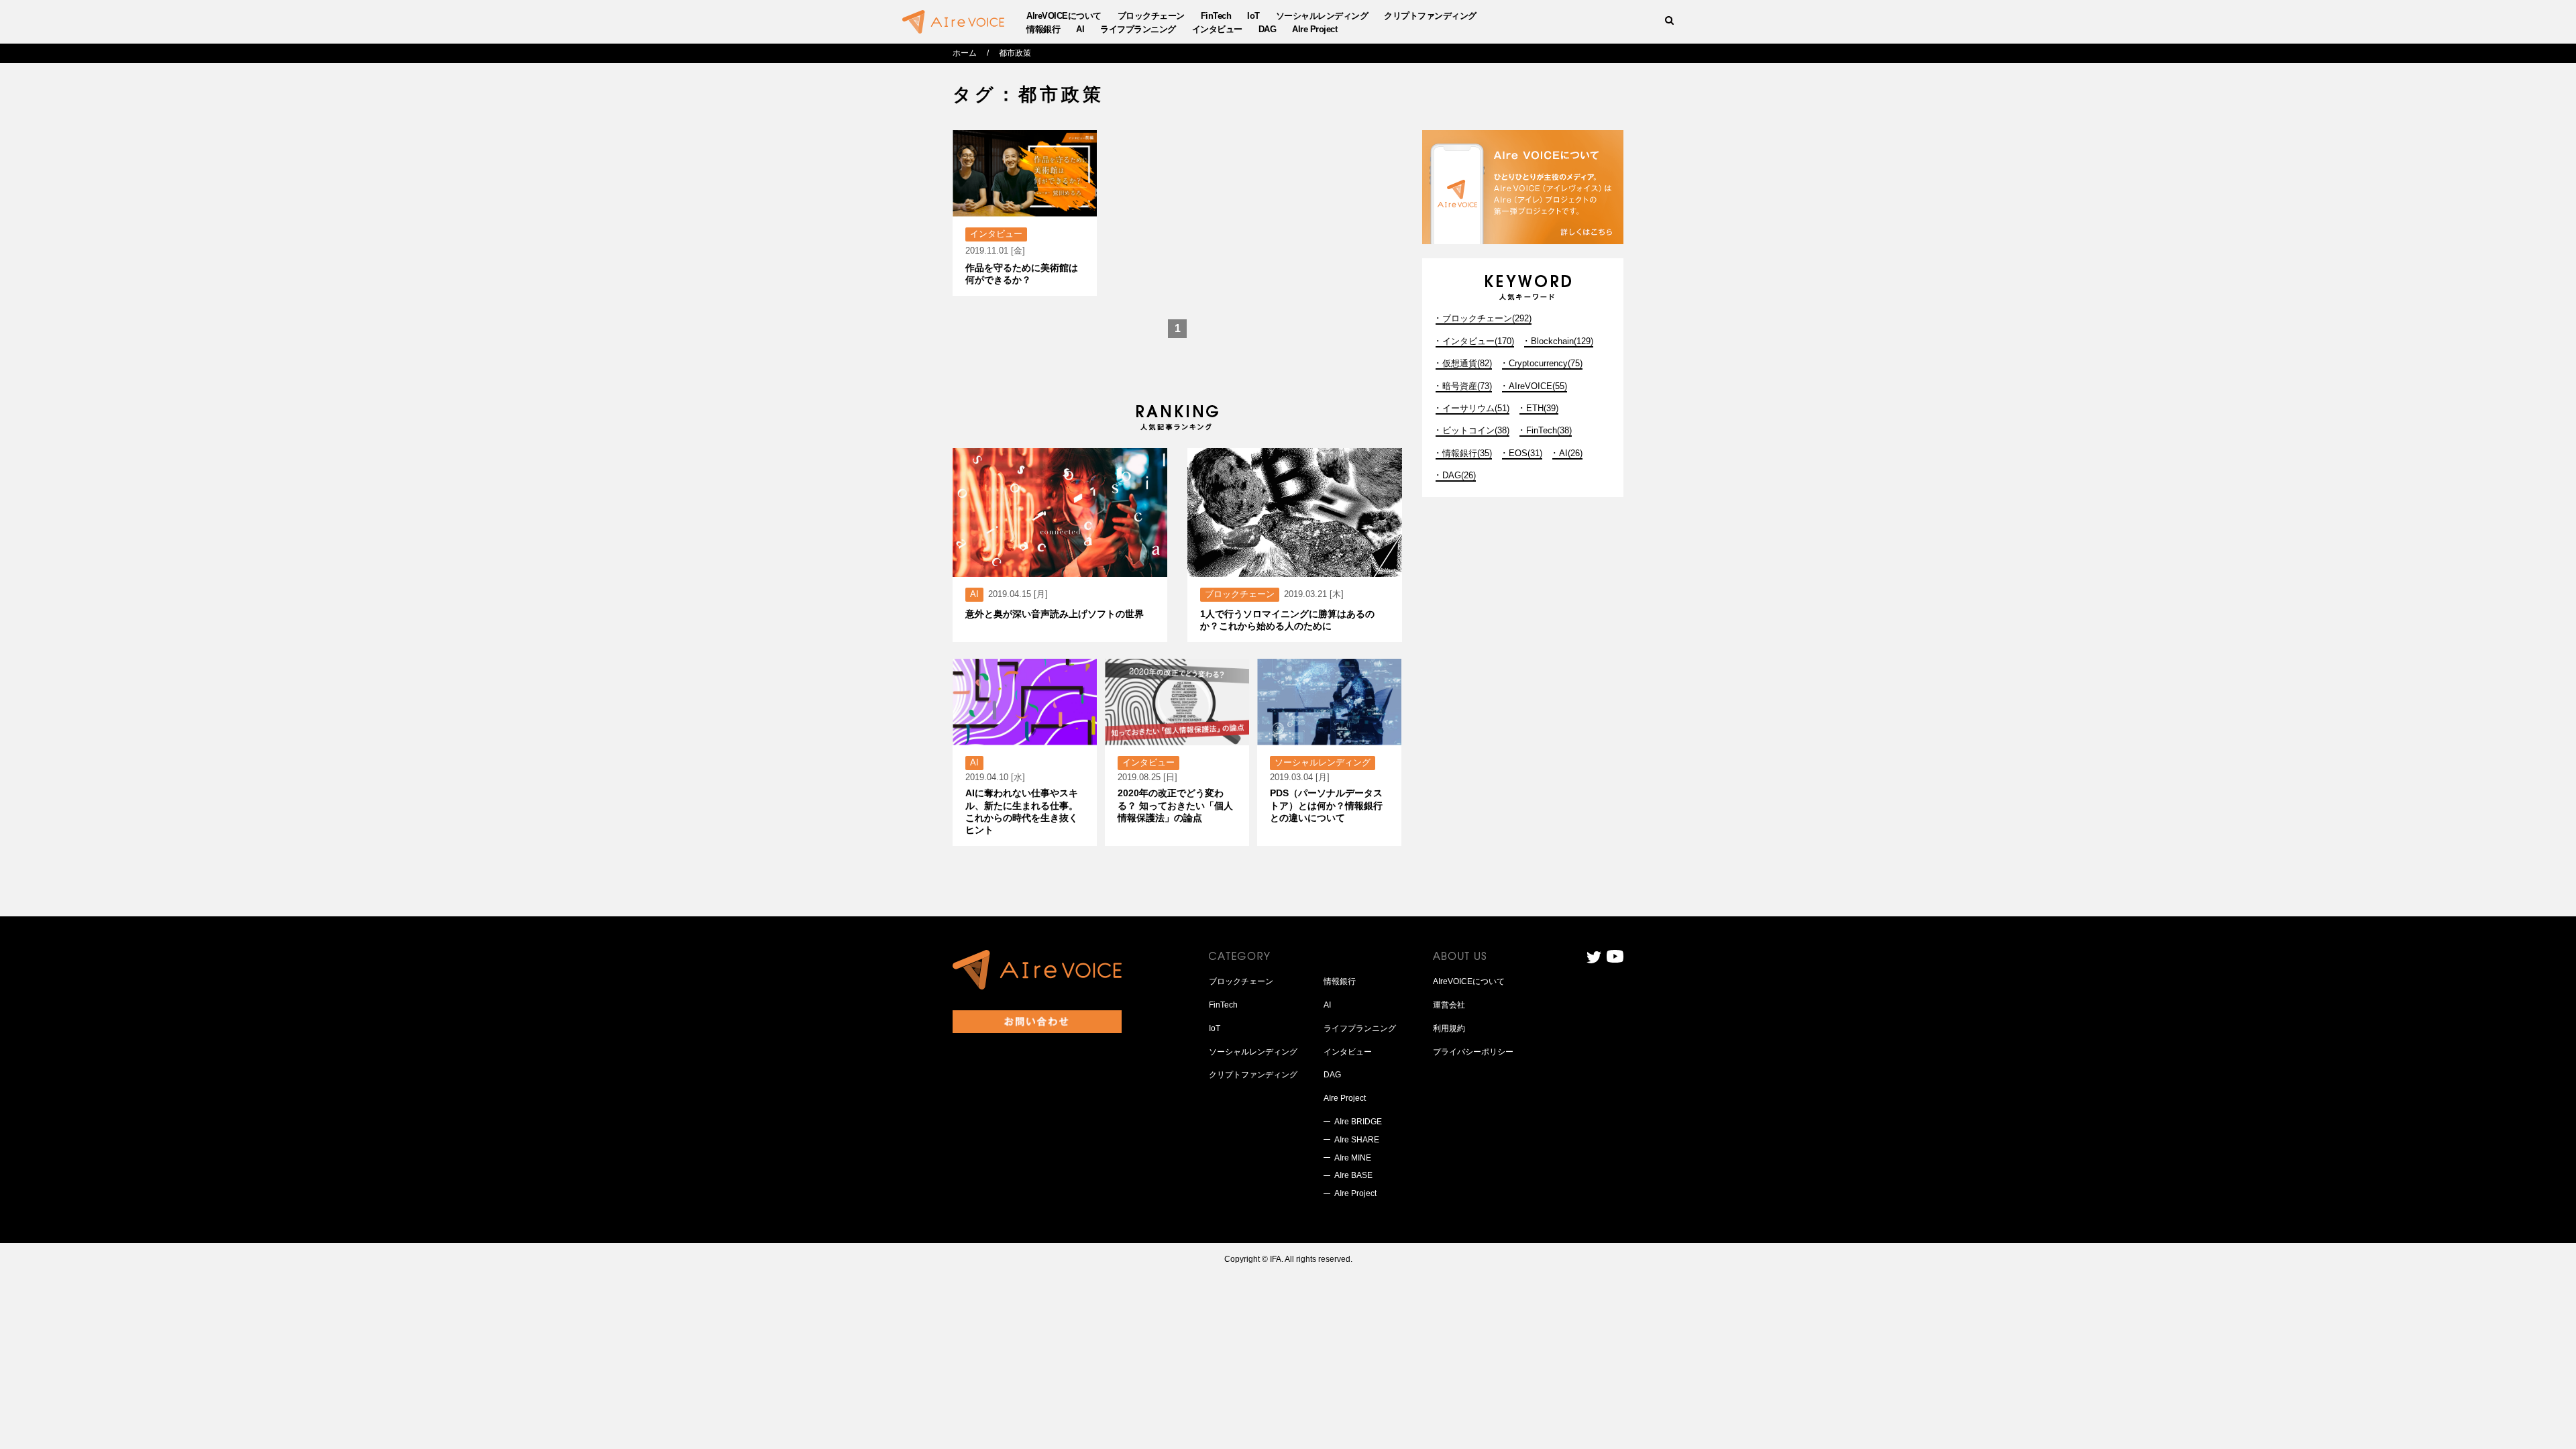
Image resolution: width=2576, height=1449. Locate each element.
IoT (1253, 16)
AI (1080, 29)
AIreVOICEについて (1064, 16)
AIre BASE (1353, 1175)
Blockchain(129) (1562, 341)
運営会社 (1449, 1005)
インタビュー (1217, 29)
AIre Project (1314, 29)
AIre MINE (1353, 1158)
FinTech (1216, 16)
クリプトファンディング (1430, 16)
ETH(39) (1542, 408)
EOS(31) (1525, 453)
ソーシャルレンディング (1322, 16)
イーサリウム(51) (1476, 408)
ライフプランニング (1138, 29)
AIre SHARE (1357, 1140)
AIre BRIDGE (1358, 1122)
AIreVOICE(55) (1538, 386)
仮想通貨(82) (1467, 363)
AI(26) (1571, 453)
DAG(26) (1459, 475)
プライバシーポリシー (1473, 1052)
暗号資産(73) (1467, 386)
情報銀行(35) (1467, 453)
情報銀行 (1043, 29)
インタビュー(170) (1478, 341)
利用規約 (1449, 1028)
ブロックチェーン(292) (1487, 318)
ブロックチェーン (1151, 16)
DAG (1268, 29)
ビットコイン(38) (1476, 430)
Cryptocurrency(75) (1546, 363)
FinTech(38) (1549, 430)
